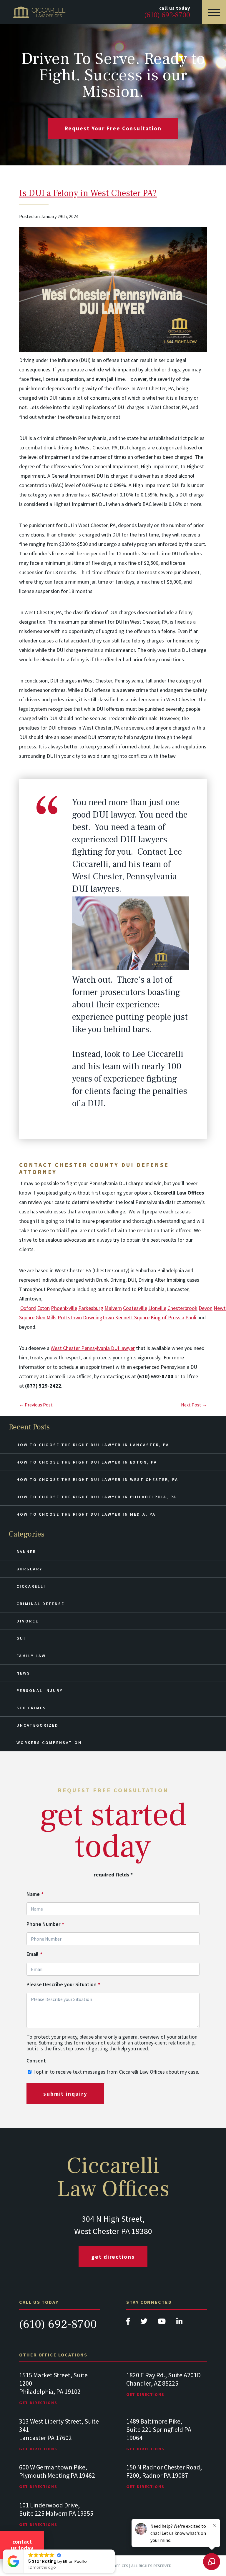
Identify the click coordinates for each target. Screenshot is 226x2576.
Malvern (113, 1308)
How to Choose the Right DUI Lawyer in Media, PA (86, 1514)
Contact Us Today (22, 2545)
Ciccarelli (31, 1586)
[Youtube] (162, 2323)
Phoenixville (64, 1308)
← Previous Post (36, 1405)
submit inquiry (65, 2094)
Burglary (29, 1569)
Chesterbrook (182, 1308)
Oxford (28, 1308)
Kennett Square (132, 1317)
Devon (206, 1308)
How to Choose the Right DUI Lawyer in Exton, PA (87, 1462)
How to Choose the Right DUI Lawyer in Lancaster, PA (93, 1445)
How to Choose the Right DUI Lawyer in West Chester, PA (97, 1479)
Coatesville (135, 1308)
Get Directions (113, 2257)
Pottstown (70, 1317)
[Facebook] (129, 2323)
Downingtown (98, 1317)
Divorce (28, 1621)
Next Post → (194, 1405)
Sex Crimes (31, 1708)
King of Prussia (167, 1317)
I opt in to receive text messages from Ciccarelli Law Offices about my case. (116, 2072)
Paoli (191, 1317)
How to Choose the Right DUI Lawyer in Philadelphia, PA (97, 1497)
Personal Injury (40, 1690)
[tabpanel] (59, 2394)
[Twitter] (144, 2323)
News (23, 1673)
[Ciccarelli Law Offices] (40, 12)
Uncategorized (38, 1725)
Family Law (31, 1656)
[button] (114, 2550)
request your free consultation (113, 128)
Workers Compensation (49, 1743)
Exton (43, 1308)
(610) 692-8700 (58, 2324)
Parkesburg (91, 1308)
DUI (21, 1638)
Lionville (157, 1308)
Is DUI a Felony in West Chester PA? (88, 193)
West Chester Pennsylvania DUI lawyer (93, 1348)
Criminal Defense (40, 1604)
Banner (26, 1552)
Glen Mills (46, 1317)
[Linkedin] (179, 2323)
